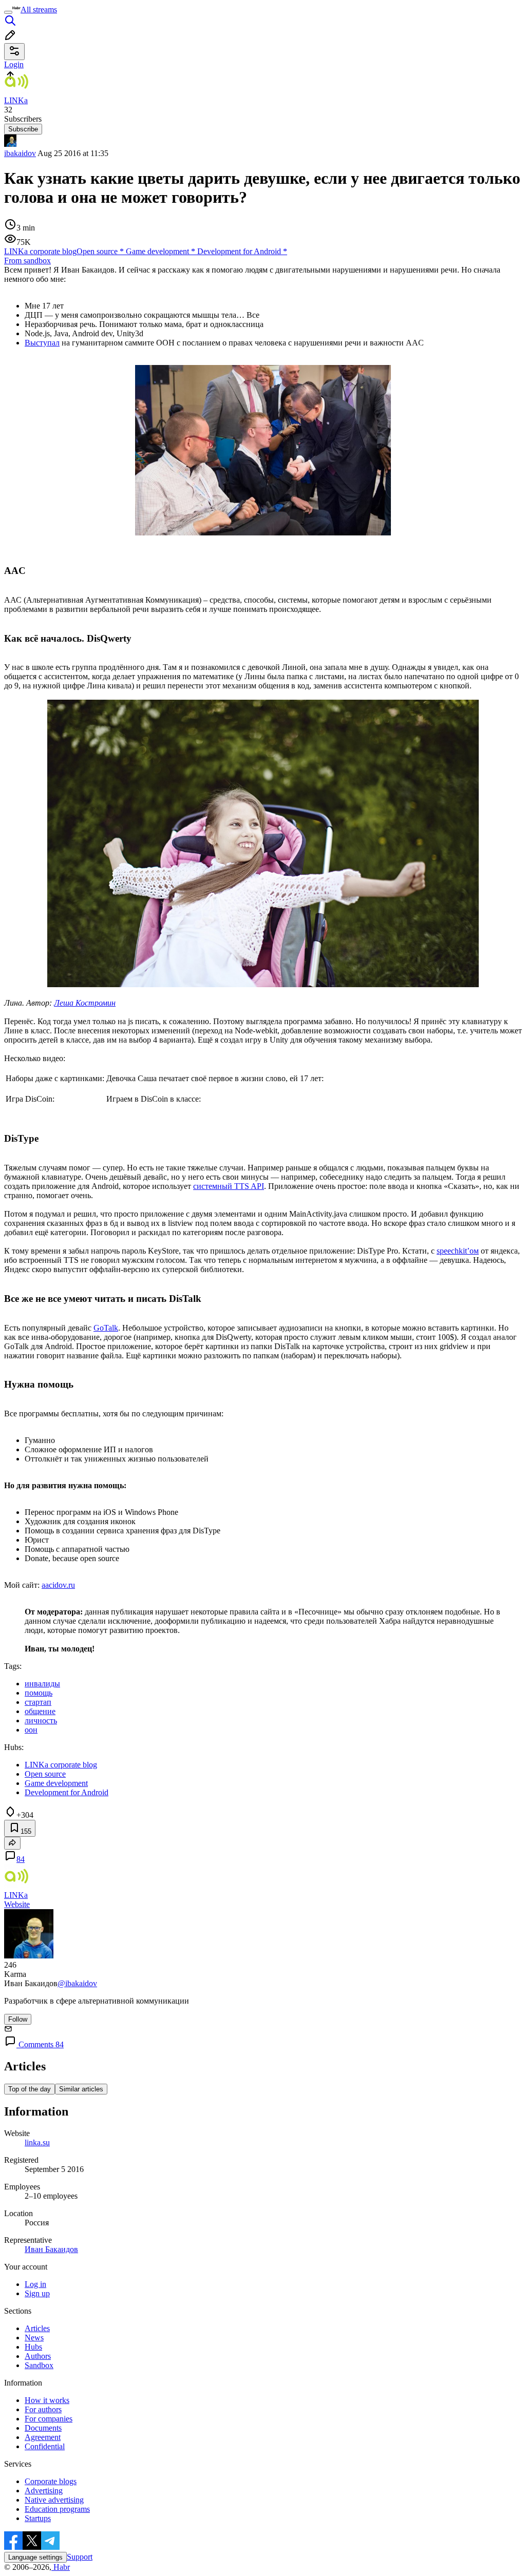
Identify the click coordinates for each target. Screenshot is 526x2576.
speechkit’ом (458, 1251)
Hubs (33, 2347)
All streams (39, 9)
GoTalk (106, 1328)
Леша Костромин (85, 1003)
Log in (35, 2284)
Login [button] (14, 64)
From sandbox (27, 261)
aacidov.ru (58, 1585)
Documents (43, 2428)
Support (80, 2557)
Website (17, 1904)
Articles (37, 2328)
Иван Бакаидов (51, 2249)
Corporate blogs (51, 2481)
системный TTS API (229, 1186)
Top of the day (30, 2089)
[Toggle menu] (8, 12)
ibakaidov (20, 153)
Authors (38, 2356)
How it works (47, 2400)
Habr (61, 2567)
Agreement (43, 2437)
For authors (43, 2409)
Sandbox (39, 2365)
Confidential (45, 2446)
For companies (49, 2419)
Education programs (57, 2509)
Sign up (37, 2293)
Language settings (35, 2557)
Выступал (42, 343)
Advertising (44, 2491)
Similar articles (81, 2089)
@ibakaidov (77, 1983)
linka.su (37, 2142)
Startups (38, 2518)
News (34, 2338)
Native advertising (54, 2500)
